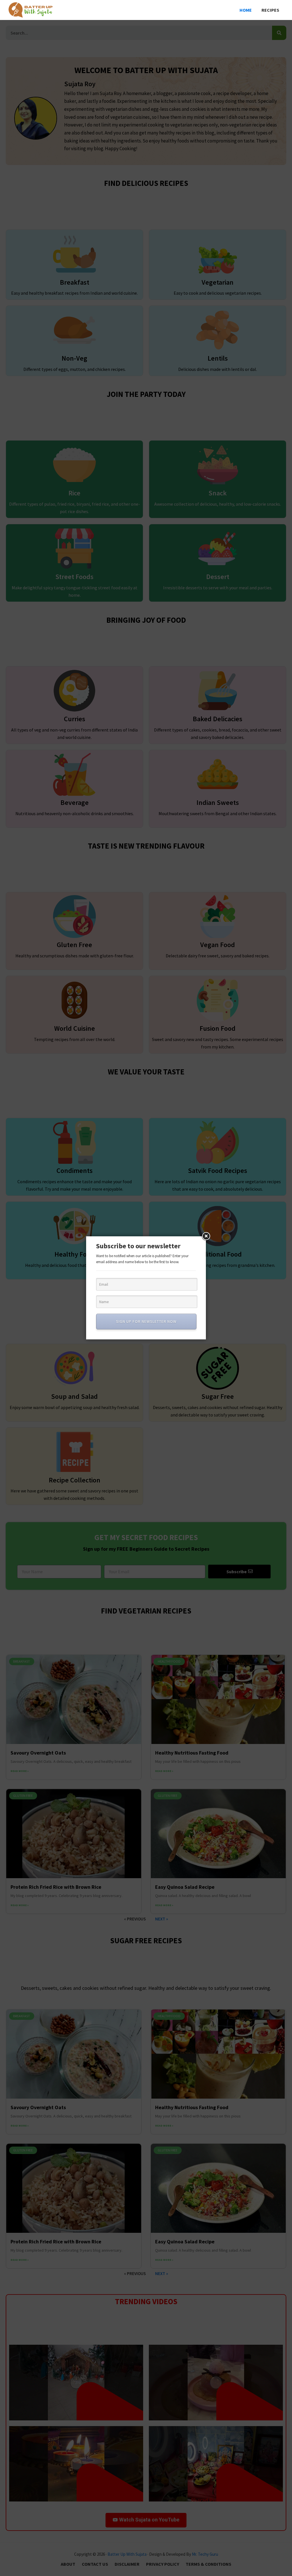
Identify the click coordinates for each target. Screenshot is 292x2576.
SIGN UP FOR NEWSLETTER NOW (146, 1321)
